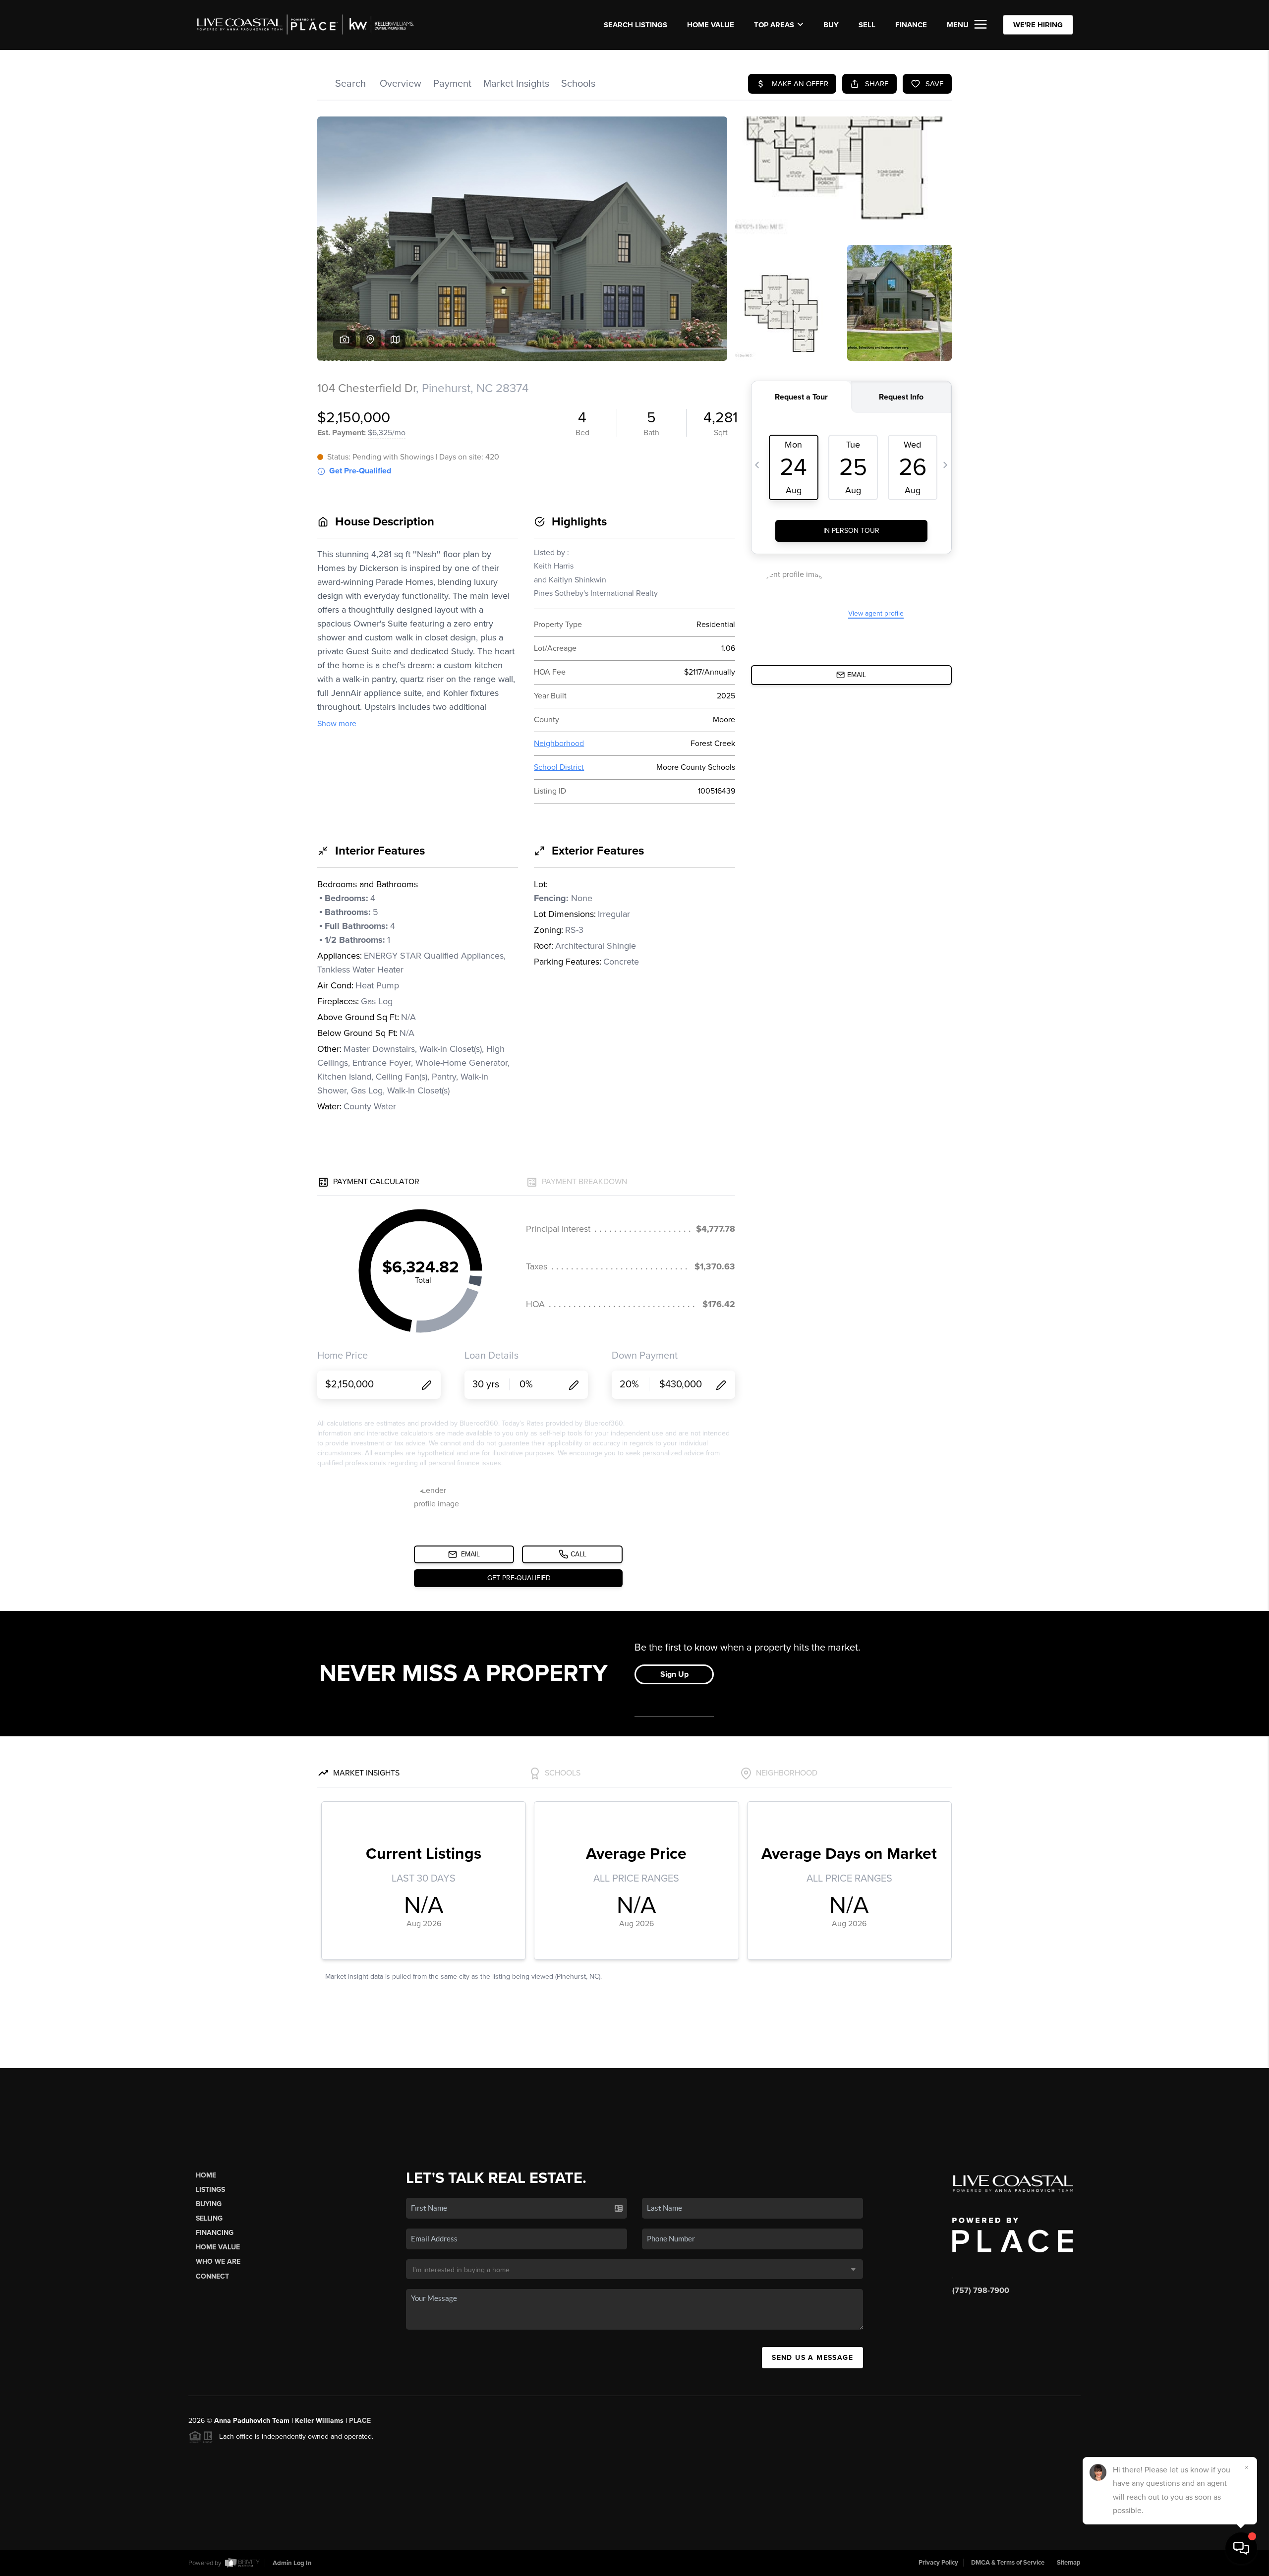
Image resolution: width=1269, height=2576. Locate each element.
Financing (215, 2233)
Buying (209, 2204)
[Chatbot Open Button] (1241, 2548)
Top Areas (774, 25)
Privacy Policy (938, 2563)
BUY (831, 25)
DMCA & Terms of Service (1008, 2563)
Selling (209, 2218)
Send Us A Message (812, 2358)
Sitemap (1069, 2563)
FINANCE (911, 25)
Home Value (711, 25)
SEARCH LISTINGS (635, 25)
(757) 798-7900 (981, 2290)
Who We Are (218, 2261)
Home (206, 2175)
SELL (867, 25)
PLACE (360, 2421)
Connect (212, 2276)
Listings (210, 2190)
